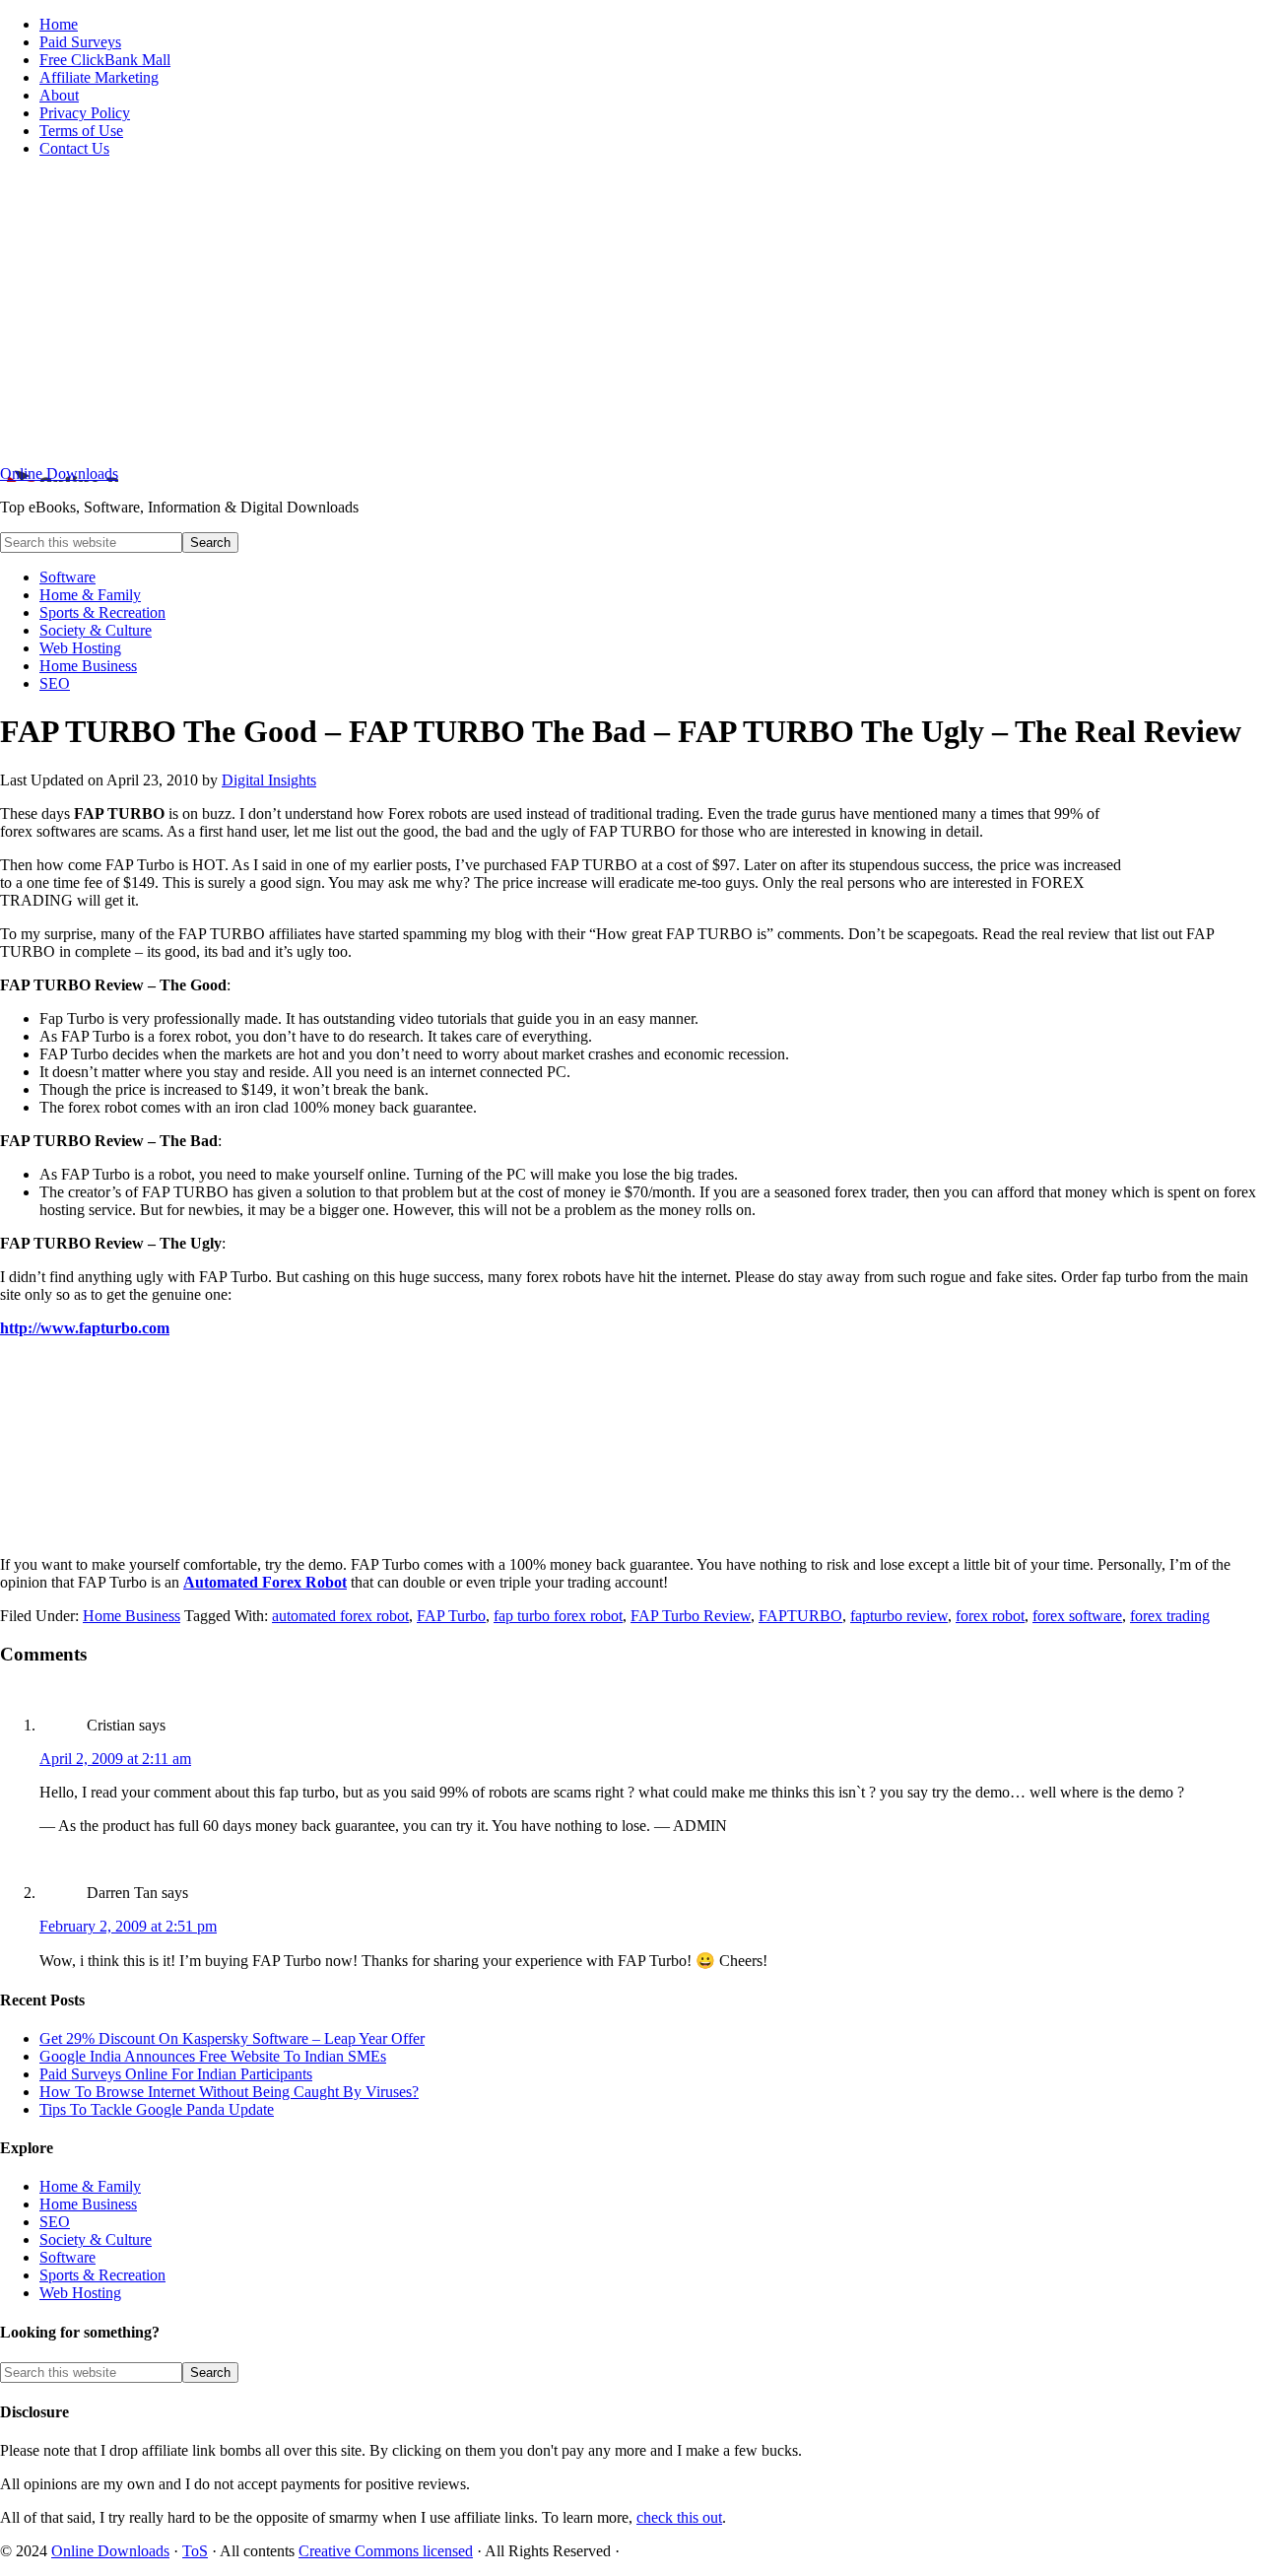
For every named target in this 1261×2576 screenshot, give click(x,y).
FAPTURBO (800, 1616)
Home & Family (90, 2186)
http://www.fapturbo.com (85, 1328)
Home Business (132, 1616)
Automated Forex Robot (265, 1582)
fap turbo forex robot (558, 1616)
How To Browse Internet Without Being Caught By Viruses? (229, 2092)
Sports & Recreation (102, 2275)
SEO (55, 2222)
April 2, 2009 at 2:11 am (115, 1759)
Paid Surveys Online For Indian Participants (176, 2074)
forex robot (990, 1616)
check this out (679, 2517)
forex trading (1170, 1616)
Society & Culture (96, 2239)
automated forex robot (340, 1616)
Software (67, 2257)
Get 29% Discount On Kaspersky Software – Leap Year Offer (232, 2038)
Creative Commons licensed (386, 2551)
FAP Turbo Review (691, 1616)
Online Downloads (59, 474)
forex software (1077, 1616)
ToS (195, 2551)
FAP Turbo (451, 1616)
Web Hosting (80, 2293)
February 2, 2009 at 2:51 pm (128, 1926)
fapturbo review (899, 1616)
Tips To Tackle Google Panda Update (157, 2109)
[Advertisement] (630, 311)
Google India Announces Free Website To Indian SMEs (213, 2056)
